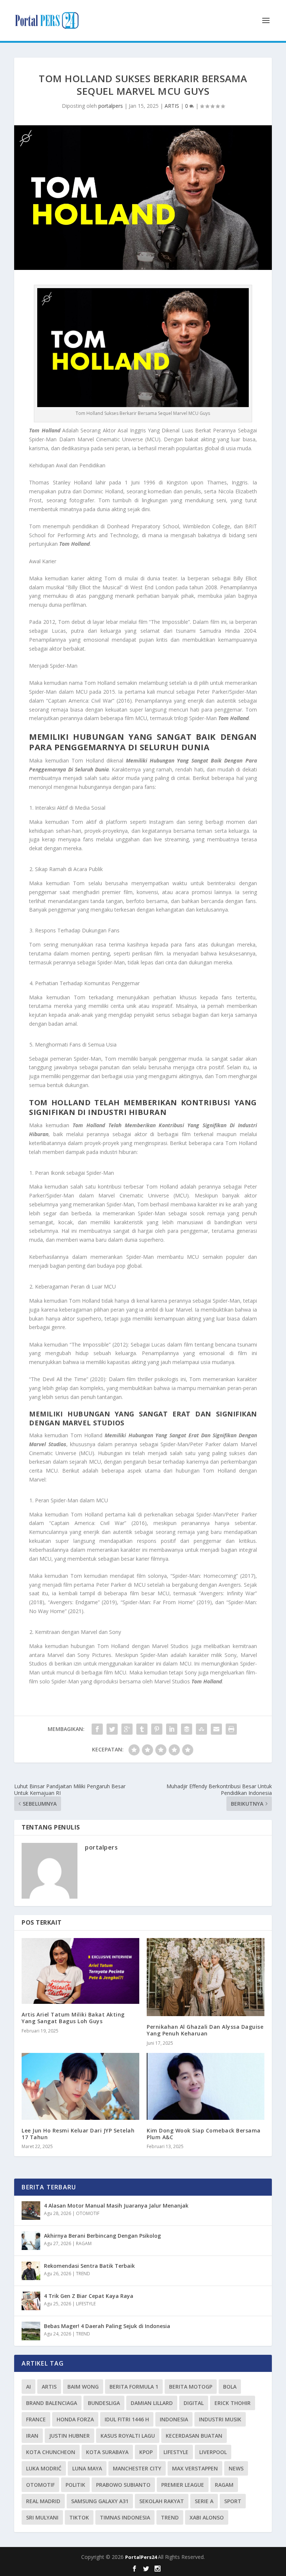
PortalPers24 (142, 2557)
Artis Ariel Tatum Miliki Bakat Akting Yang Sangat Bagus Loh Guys (73, 2018)
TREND (83, 2274)
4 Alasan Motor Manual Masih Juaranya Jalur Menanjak (116, 2206)
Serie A (204, 2501)
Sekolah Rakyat (162, 2501)
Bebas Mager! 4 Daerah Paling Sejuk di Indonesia (107, 2326)
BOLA (230, 2387)
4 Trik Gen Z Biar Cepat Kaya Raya (89, 2296)
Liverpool (213, 2452)
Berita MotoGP (191, 2387)
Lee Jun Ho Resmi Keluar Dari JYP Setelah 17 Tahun (78, 2134)
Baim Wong (83, 2387)
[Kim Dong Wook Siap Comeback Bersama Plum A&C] (206, 2086)
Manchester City (137, 2468)
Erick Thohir (233, 2403)
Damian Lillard (152, 2403)
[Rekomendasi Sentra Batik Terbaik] (31, 2271)
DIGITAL (194, 2403)
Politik (75, 2485)
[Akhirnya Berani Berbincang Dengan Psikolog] (31, 2241)
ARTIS (172, 106)
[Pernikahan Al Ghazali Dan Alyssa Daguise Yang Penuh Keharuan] (206, 1977)
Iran (32, 2436)
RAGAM (84, 2243)
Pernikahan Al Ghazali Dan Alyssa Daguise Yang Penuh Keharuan (205, 2030)
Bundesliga (104, 2403)
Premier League (183, 2485)
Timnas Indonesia (125, 2517)
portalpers (111, 106)
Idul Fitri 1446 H (127, 2419)
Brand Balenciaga (52, 2403)
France (36, 2419)
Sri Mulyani (42, 2517)
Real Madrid (43, 2501)
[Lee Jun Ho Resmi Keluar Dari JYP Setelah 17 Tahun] (80, 2086)
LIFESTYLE (86, 2304)
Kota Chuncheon (51, 2452)
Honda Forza (75, 2419)
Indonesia (174, 2419)
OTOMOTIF (88, 2213)
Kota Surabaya (107, 2452)
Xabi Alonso (207, 2517)
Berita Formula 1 (134, 2387)
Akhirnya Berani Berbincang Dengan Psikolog (102, 2236)
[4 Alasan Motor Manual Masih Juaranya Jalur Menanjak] (31, 2211)
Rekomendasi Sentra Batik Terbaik (89, 2266)
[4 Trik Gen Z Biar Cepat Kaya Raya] (31, 2301)
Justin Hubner (69, 2436)
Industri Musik (220, 2419)
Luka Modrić (44, 2468)
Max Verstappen (195, 2468)
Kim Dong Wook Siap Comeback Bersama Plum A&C (204, 2134)
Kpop (146, 2452)
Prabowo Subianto (123, 2485)
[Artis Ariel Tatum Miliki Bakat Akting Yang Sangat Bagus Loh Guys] (80, 1971)
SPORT (233, 2501)
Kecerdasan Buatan (194, 2436)
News (236, 2468)
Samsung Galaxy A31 (100, 2501)
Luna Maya (87, 2468)
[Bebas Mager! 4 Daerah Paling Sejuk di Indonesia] (31, 2331)
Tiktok (79, 2517)
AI (28, 2387)
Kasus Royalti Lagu (128, 2436)
